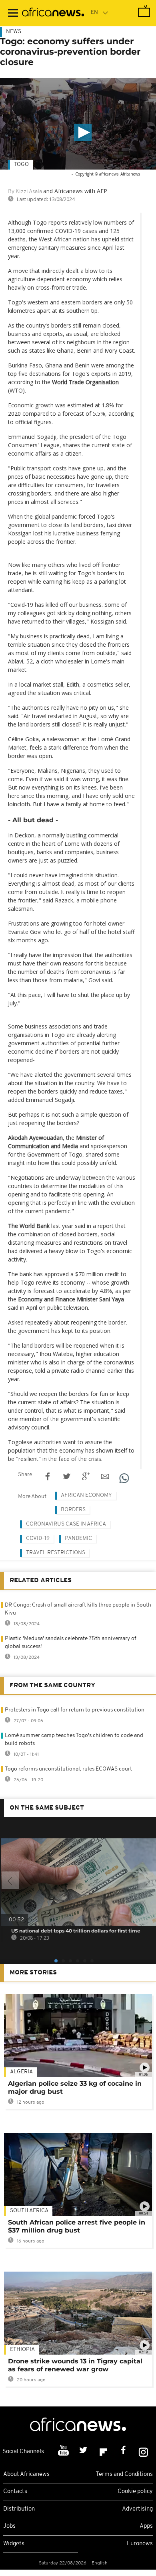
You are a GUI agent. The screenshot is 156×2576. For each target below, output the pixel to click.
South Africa (29, 2211)
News (14, 32)
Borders (73, 1510)
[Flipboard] (104, 2452)
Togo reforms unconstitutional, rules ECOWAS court (68, 1769)
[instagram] (143, 2452)
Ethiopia (22, 2350)
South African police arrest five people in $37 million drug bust (77, 2226)
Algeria (21, 2072)
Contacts (15, 2492)
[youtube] (64, 2452)
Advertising (137, 2509)
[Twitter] (84, 2452)
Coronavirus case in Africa (66, 1524)
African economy (86, 1495)
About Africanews (26, 2474)
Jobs (9, 2526)
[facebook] (124, 2452)
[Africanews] (53, 13)
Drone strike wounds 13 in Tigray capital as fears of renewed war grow (75, 2365)
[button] (83, 132)
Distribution (19, 2509)
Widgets (14, 2544)
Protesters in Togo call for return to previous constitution (75, 1710)
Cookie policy (135, 2492)
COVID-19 (38, 1539)
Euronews (140, 2544)
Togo (21, 165)
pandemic (78, 1539)
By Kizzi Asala (25, 192)
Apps (146, 2526)
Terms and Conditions (124, 2474)
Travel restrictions (56, 1553)
